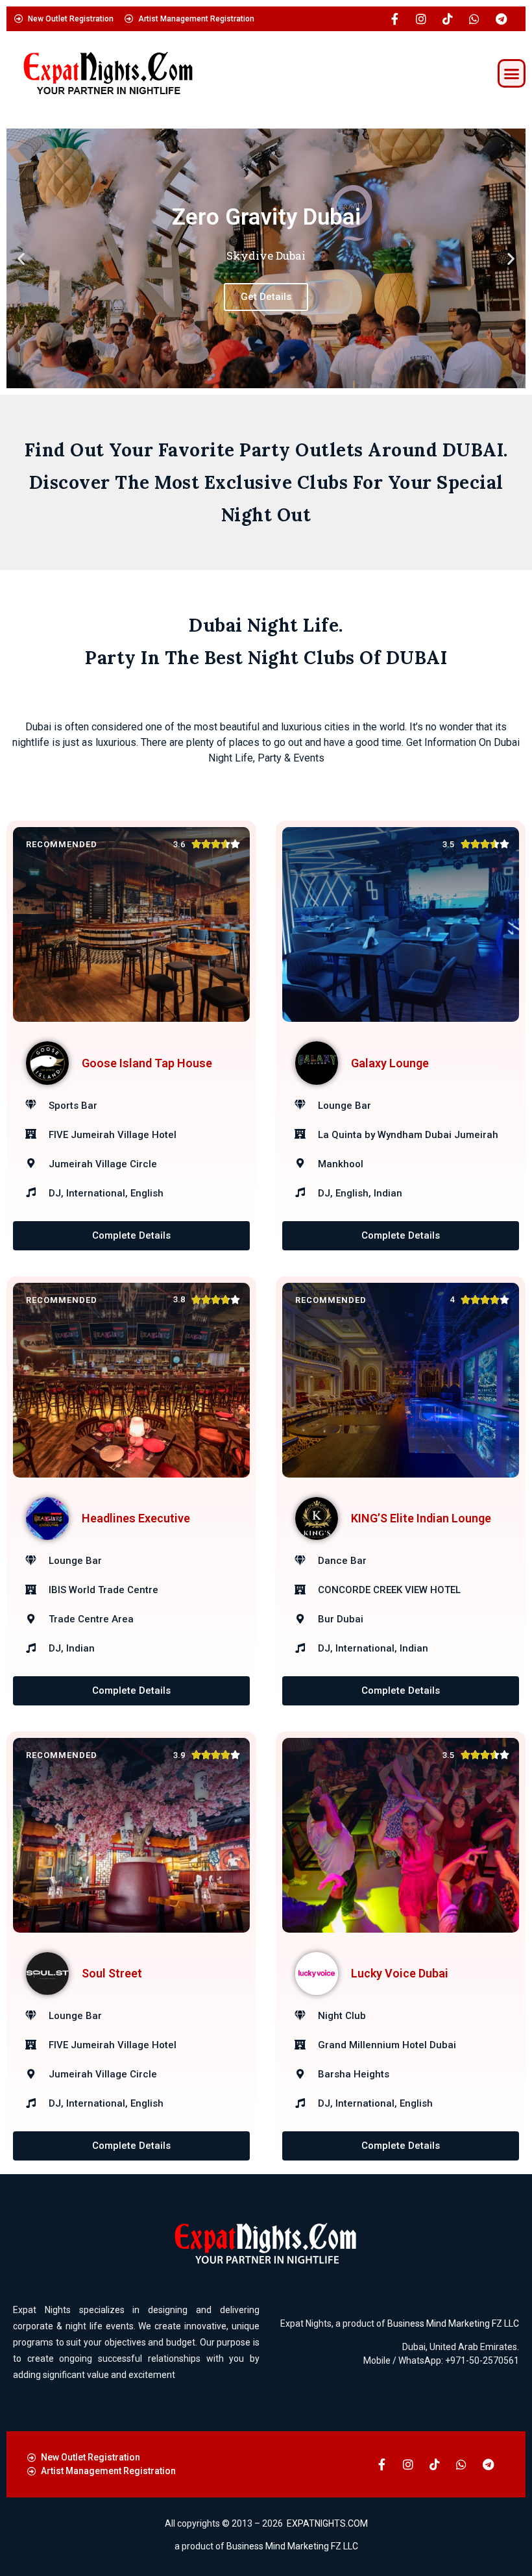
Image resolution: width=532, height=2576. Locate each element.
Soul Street (112, 1973)
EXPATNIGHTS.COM (327, 2523)
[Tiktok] (448, 19)
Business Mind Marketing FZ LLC (453, 2323)
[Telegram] (501, 19)
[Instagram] (421, 19)
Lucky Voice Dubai (400, 1973)
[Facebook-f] (394, 19)
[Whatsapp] (474, 19)
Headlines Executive (136, 1518)
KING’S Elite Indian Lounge (421, 1518)
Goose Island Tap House (147, 1063)
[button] (512, 73)
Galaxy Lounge (390, 1063)
